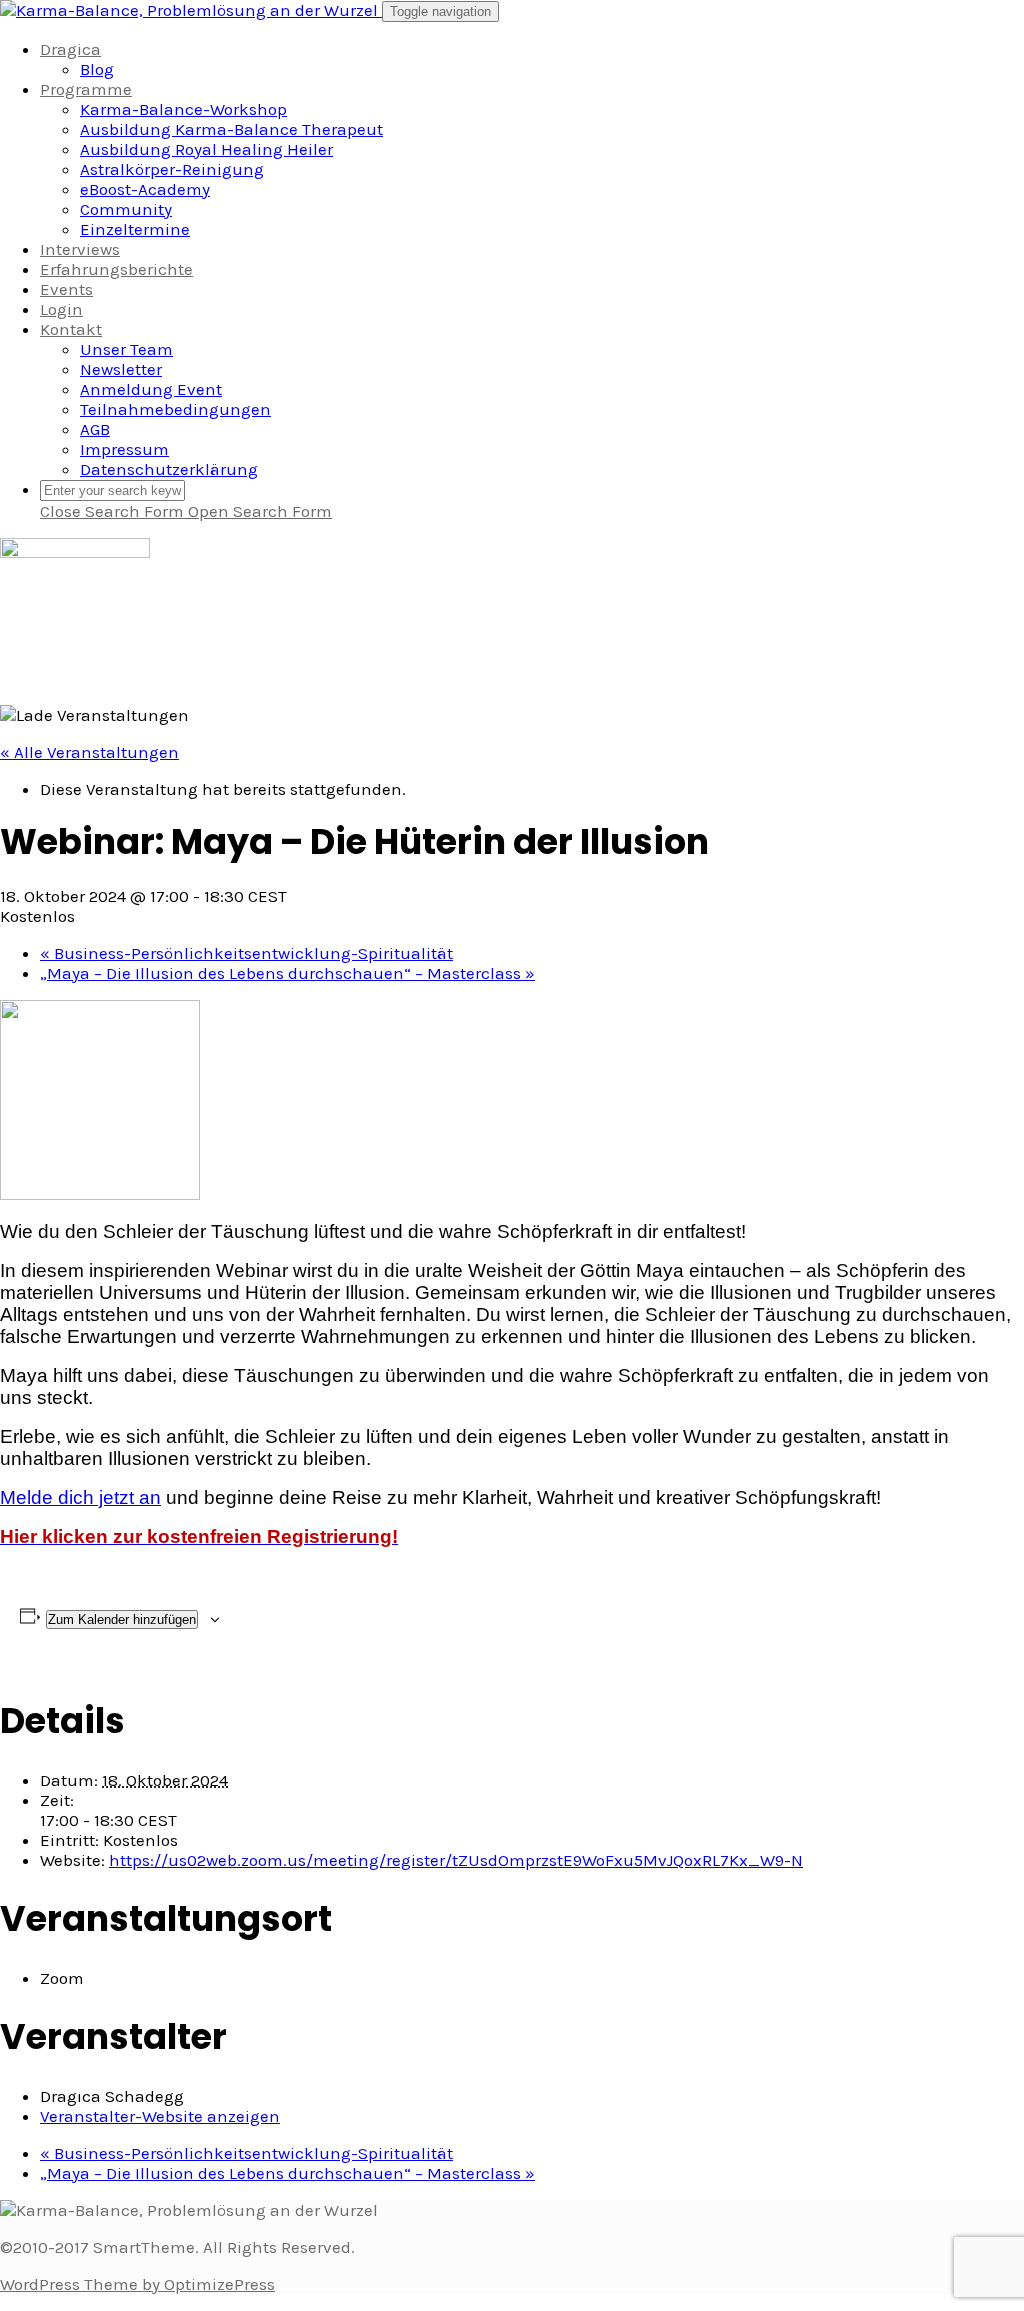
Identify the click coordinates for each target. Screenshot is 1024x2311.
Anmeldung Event (151, 389)
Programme (86, 89)
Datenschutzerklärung (169, 469)
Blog (97, 69)
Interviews (80, 249)
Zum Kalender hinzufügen (122, 1619)
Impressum (124, 449)
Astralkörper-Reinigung (172, 169)
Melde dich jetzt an (80, 1497)
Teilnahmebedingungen (175, 409)
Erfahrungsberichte (116, 269)
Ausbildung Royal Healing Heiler (206, 149)
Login (61, 309)
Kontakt (71, 329)
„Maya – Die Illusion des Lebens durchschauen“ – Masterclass (287, 973)
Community (126, 209)
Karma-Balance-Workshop (183, 109)
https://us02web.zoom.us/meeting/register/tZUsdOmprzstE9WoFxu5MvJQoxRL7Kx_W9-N (456, 1860)
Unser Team (126, 349)
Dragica (70, 49)
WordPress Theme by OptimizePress (137, 2284)
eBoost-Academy (145, 189)
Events (66, 289)
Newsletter (121, 369)
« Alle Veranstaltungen (89, 752)
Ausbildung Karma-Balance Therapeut (231, 129)
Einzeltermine (135, 229)
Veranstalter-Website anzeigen (160, 2116)
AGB (95, 429)
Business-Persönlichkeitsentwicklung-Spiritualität (246, 953)
